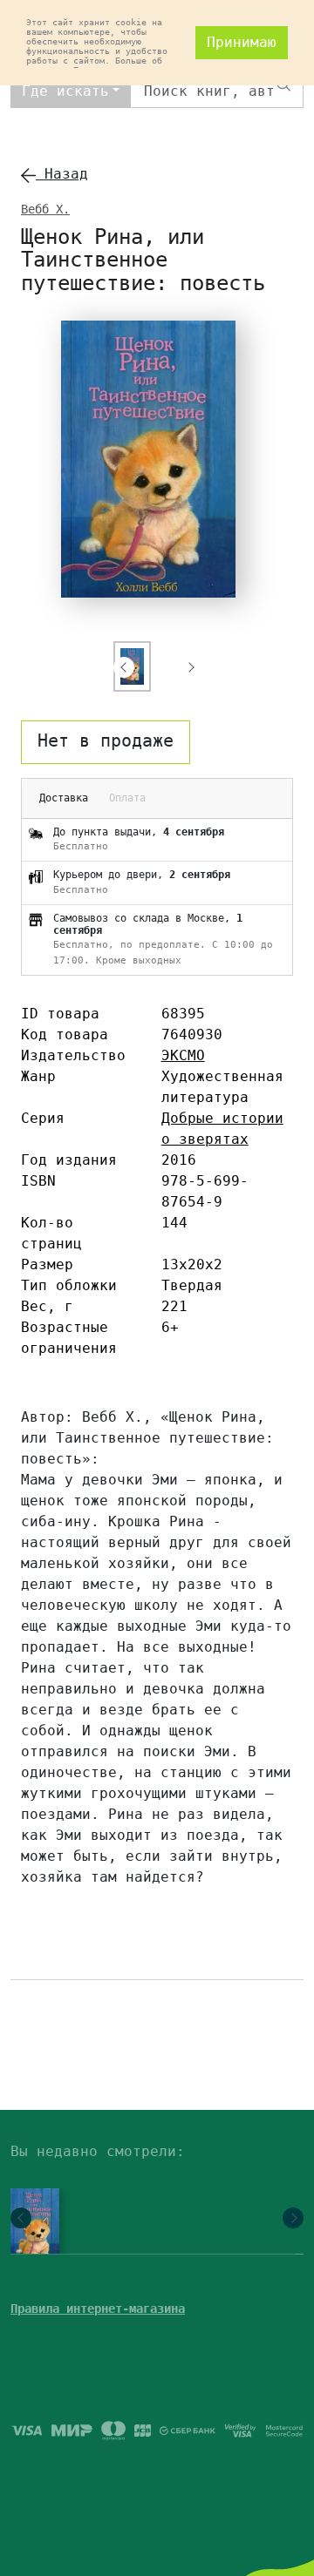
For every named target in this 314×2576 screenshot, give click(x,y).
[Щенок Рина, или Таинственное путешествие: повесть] (31, 2227)
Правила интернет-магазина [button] (98, 2309)
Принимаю (242, 42)
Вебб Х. (45, 209)
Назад (62, 174)
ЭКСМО (183, 1055)
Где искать (65, 91)
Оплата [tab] (127, 798)
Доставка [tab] (64, 798)
